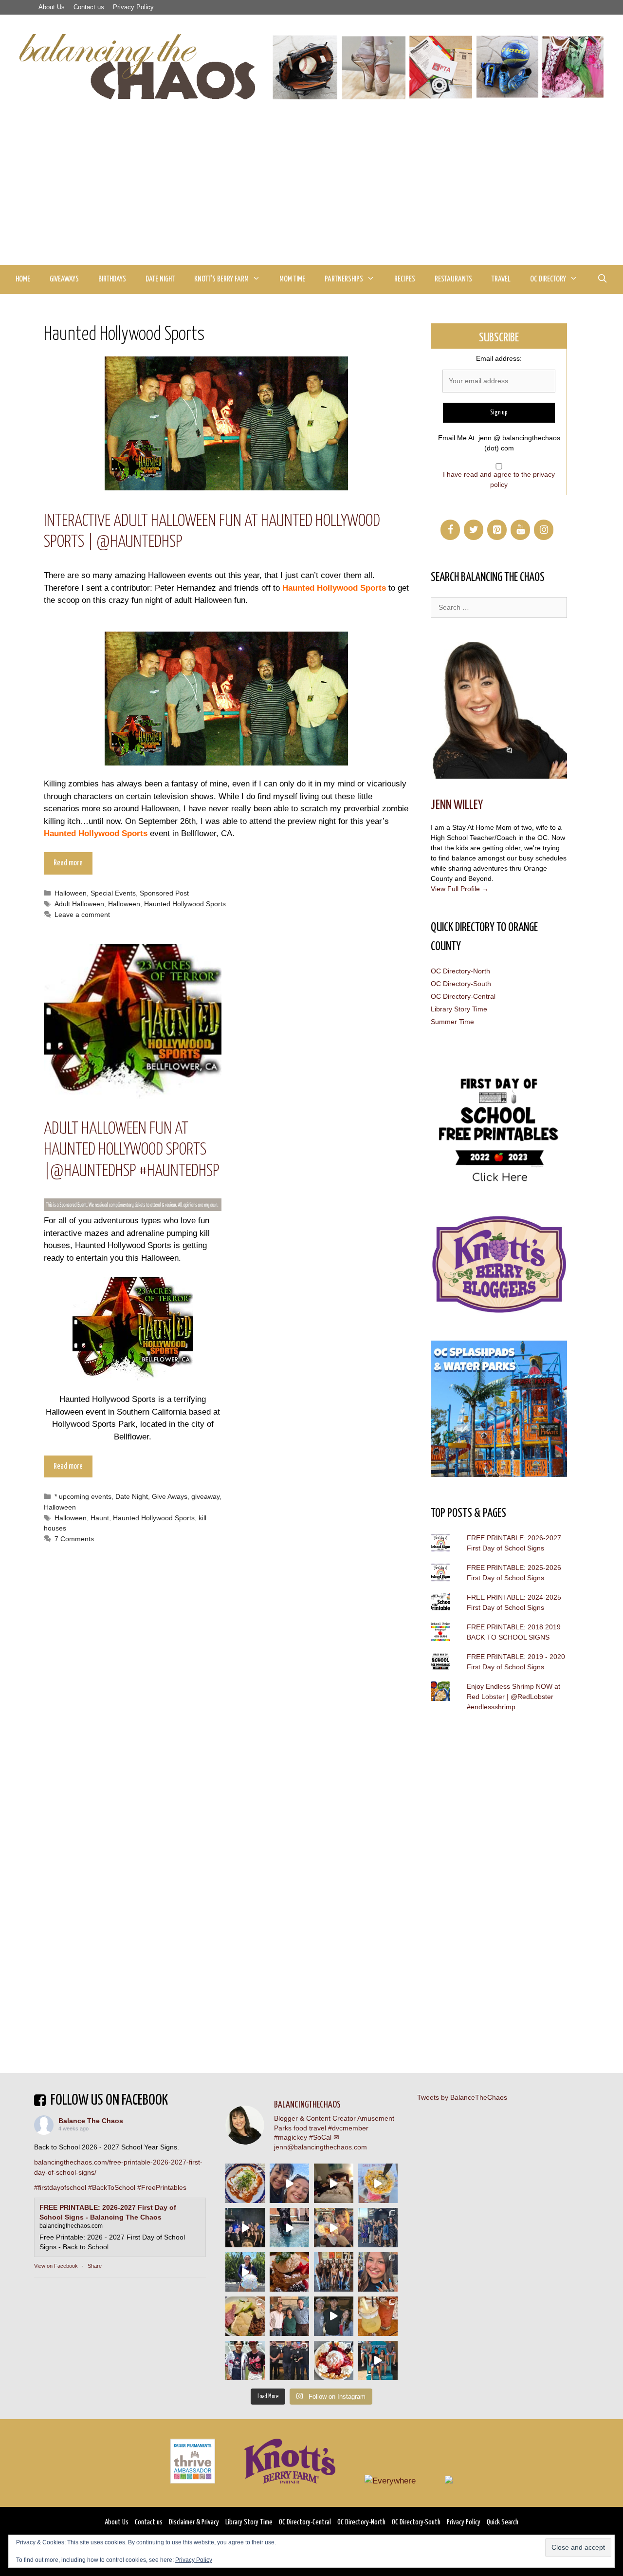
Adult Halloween (79, 904)
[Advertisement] (311, 192)
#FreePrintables (162, 2187)
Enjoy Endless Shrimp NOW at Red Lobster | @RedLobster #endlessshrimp (513, 1697)
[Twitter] (474, 530)
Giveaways (64, 279)
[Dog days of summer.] (289, 2228)
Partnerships (344, 279)
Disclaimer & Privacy (194, 2522)
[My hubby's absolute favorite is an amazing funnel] (334, 2361)
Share (95, 2266)
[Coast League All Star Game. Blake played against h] (245, 2361)
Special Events (113, 893)
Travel (501, 279)
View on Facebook (56, 2266)
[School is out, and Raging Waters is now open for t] (378, 2361)
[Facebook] (450, 530)
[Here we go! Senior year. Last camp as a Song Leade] (245, 2272)
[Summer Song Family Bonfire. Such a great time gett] (289, 2183)
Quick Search (503, 2522)
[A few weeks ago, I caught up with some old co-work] (289, 2316)
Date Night (160, 279)
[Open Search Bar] (602, 280)
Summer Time (452, 1022)
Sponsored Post (164, 893)
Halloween (71, 893)
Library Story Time (459, 1009)
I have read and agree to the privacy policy (499, 479)
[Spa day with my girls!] (378, 2316)
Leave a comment (82, 915)
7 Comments (74, 1539)
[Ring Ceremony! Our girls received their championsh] (378, 2272)
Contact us (89, 7)
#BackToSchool (112, 2187)
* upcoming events (83, 1496)
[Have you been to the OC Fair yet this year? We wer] (334, 2228)
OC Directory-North (460, 971)
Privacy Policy (133, 7)
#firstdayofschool (60, 2187)
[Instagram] (544, 530)
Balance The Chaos (91, 2121)
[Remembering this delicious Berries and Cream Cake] (289, 2272)
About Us (52, 7)
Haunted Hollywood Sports (185, 904)
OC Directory (548, 279)
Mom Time (292, 279)
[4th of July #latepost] (334, 2316)
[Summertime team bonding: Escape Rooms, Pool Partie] (334, 2272)
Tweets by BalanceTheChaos (462, 2097)
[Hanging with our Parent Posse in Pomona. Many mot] (378, 2228)
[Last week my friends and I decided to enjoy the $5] (378, 2183)
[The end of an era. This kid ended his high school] (289, 2361)
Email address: (499, 358)
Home (23, 279)
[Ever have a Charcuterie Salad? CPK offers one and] (245, 2316)
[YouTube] (520, 530)
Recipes (405, 279)
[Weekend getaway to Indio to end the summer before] (334, 2183)
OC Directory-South (461, 984)
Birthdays (112, 279)
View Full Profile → (460, 889)
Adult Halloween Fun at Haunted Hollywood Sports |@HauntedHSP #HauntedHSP (132, 1150)
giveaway (205, 1496)
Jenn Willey (457, 805)
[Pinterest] (497, 530)
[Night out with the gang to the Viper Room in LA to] (245, 2228)
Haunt (100, 1518)
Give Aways (170, 1496)
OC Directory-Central (463, 996)
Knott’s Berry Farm (221, 279)
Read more (68, 863)
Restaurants (453, 279)
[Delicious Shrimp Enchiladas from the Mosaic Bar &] (245, 2183)
